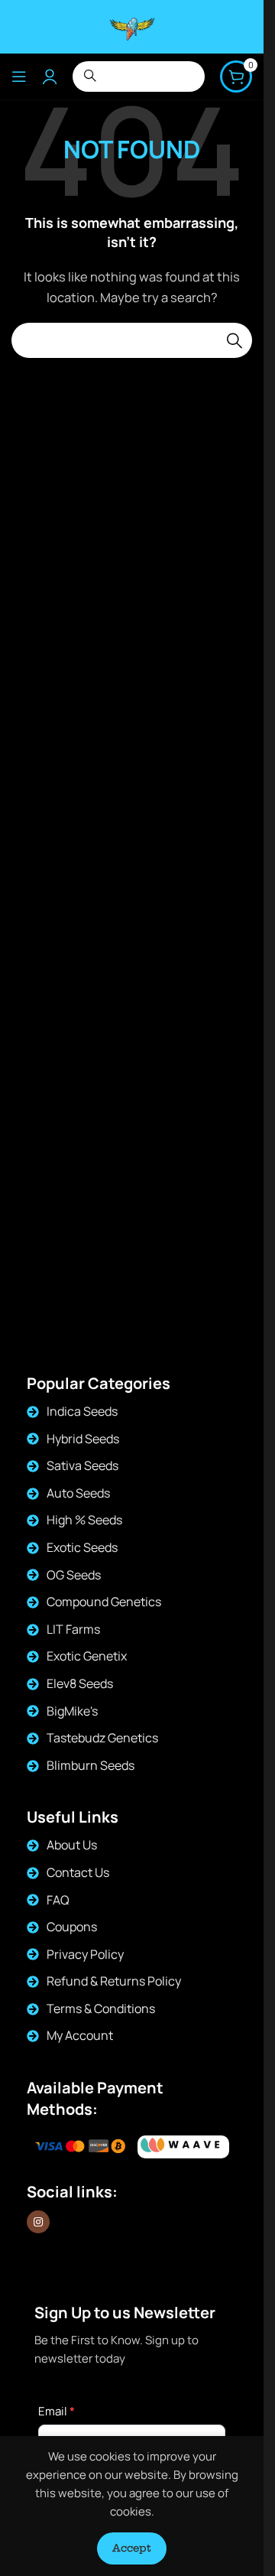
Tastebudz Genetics (102, 1738)
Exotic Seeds (82, 1547)
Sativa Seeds (82, 1465)
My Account (80, 2035)
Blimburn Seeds (91, 1765)
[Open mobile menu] (19, 76)
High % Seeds (84, 1520)
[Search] (235, 340)
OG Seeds (74, 1575)
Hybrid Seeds (83, 1439)
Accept (132, 2548)
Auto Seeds (78, 1493)
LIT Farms (73, 1629)
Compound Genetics (104, 1602)
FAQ (58, 1900)
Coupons (72, 1927)
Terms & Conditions (101, 2008)
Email (57, 2411)
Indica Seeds (82, 1411)
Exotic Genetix (87, 1656)
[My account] (50, 76)
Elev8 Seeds (80, 1683)
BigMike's (72, 1711)
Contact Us (78, 1872)
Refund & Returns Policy (114, 1981)
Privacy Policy (85, 1954)
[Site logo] (132, 26)
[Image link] (183, 2147)
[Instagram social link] (38, 2222)
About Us (72, 1845)
